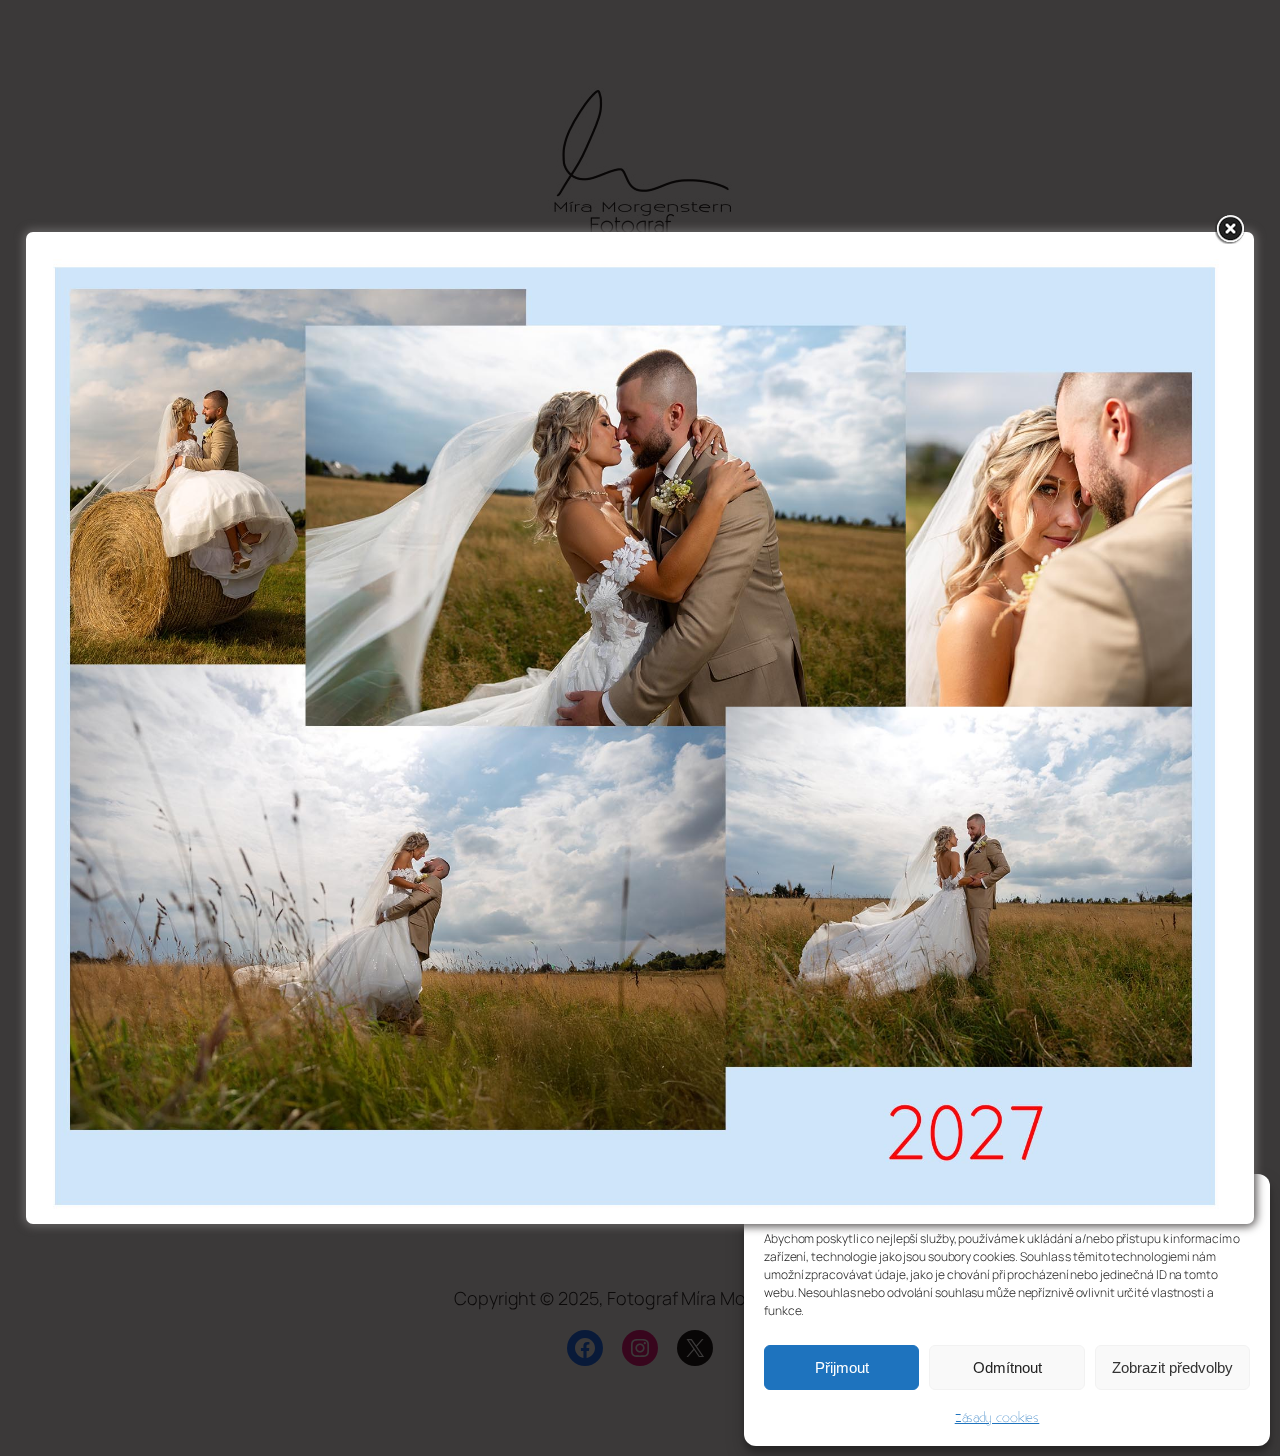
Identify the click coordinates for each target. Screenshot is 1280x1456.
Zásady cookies (997, 1418)
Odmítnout (1007, 1367)
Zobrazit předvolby (1172, 1367)
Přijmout (842, 1367)
